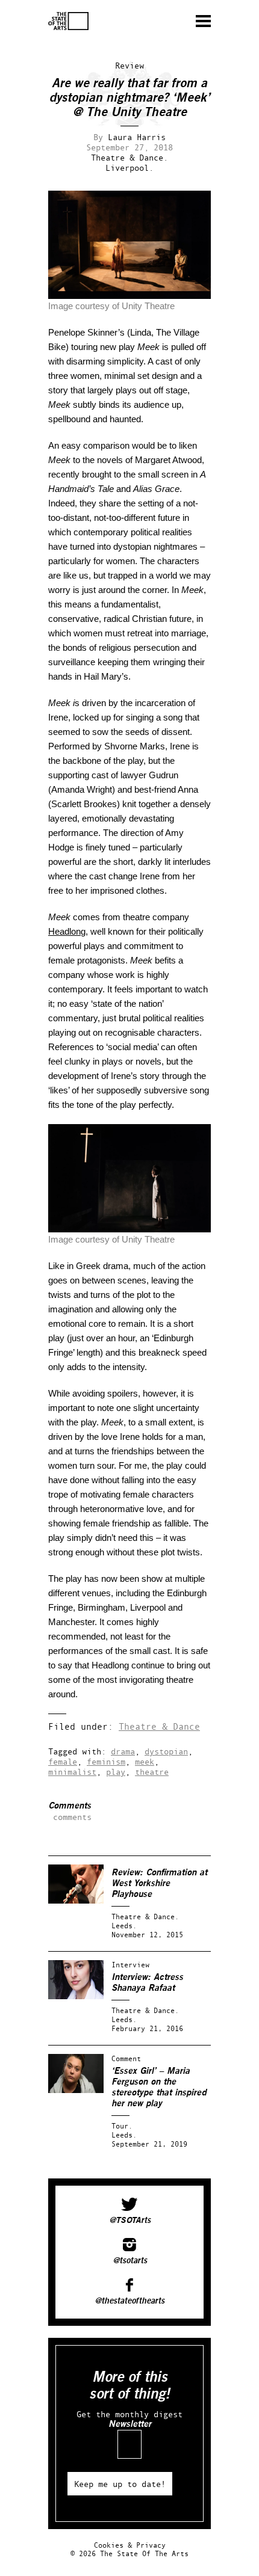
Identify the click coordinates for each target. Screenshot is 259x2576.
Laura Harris (137, 137)
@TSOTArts (130, 2221)
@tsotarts (130, 2261)
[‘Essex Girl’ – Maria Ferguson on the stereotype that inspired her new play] (76, 2090)
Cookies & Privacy (130, 2545)
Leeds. (124, 1926)
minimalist (72, 1772)
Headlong (67, 931)
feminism (106, 1761)
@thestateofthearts (129, 2301)
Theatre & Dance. (129, 157)
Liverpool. (129, 168)
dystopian (166, 1751)
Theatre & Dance (159, 1726)
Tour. (122, 2126)
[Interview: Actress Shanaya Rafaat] (76, 1997)
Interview (130, 1965)
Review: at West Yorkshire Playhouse (159, 1883)
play (116, 1772)
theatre (152, 1772)
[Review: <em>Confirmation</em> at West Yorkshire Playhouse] (76, 1901)
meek (145, 1761)
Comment (126, 2058)
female (63, 1761)
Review (129, 65)
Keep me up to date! (120, 2484)
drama (123, 1751)
